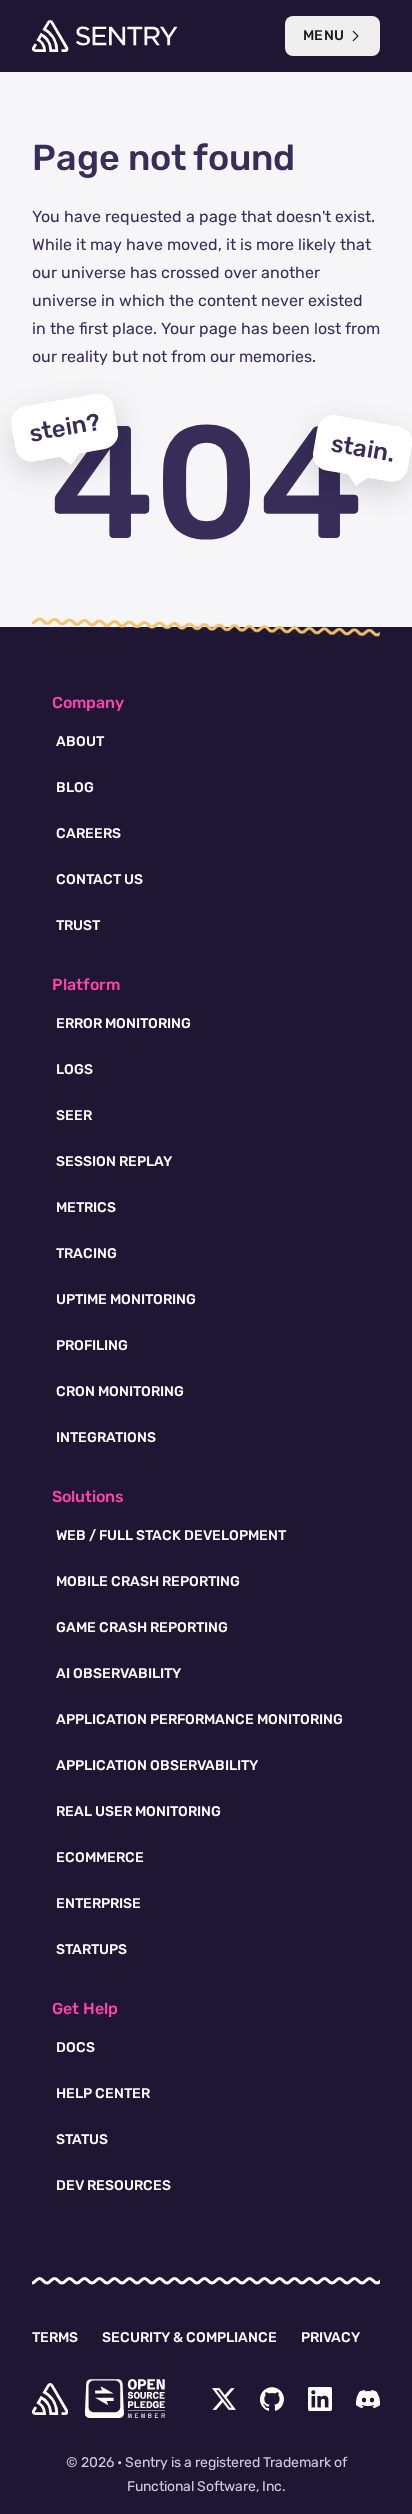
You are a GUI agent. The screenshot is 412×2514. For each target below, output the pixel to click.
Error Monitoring (123, 1023)
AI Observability (118, 1673)
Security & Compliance (189, 2337)
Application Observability (157, 1765)
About (80, 741)
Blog (75, 787)
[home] (50, 2399)
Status (82, 2139)
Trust (78, 925)
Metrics (86, 1207)
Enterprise (98, 1903)
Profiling (92, 1345)
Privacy (330, 2337)
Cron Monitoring (120, 1391)
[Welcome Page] (104, 36)
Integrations (106, 1437)
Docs (75, 2047)
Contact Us (99, 879)
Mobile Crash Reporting (148, 1581)
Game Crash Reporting (142, 1627)
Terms (55, 2337)
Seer (74, 1115)
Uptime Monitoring (126, 1299)
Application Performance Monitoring (199, 1719)
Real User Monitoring (138, 1811)
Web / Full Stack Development (171, 1535)
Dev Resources (113, 2185)
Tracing (86, 1253)
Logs (74, 1069)
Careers (88, 833)
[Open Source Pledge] (125, 2398)
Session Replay (114, 1161)
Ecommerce (100, 1857)
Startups (91, 1949)
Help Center (103, 2093)
